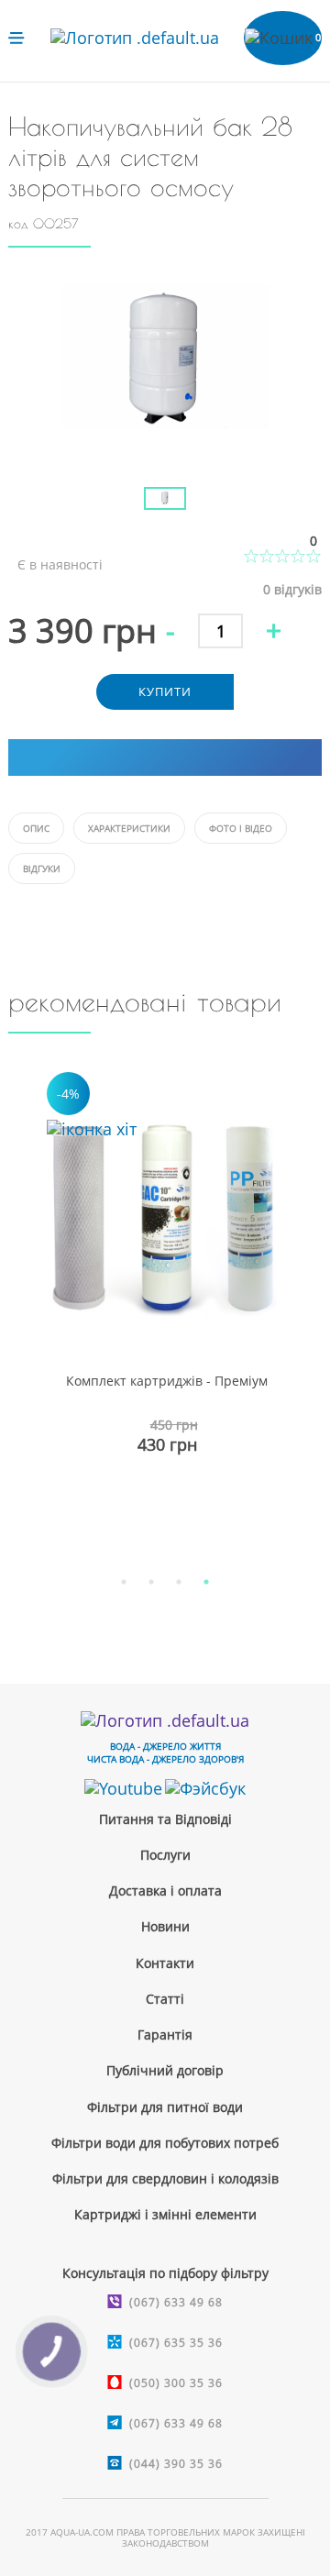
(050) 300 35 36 (176, 2383)
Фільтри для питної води (165, 2107)
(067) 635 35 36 (176, 2343)
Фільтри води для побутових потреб (165, 2143)
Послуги (165, 1855)
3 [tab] (179, 1582)
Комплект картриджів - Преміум (167, 1381)
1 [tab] (124, 1582)
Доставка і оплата (165, 1891)
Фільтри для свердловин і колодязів (165, 2178)
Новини (165, 1926)
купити (165, 691)
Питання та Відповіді (165, 1819)
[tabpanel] (165, 1308)
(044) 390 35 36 (176, 2464)
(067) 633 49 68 (176, 2302)
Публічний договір (165, 2070)
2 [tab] (151, 1582)
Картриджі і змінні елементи (165, 2214)
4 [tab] (206, 1582)
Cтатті (165, 1999)
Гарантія (165, 2034)
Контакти (165, 1963)
